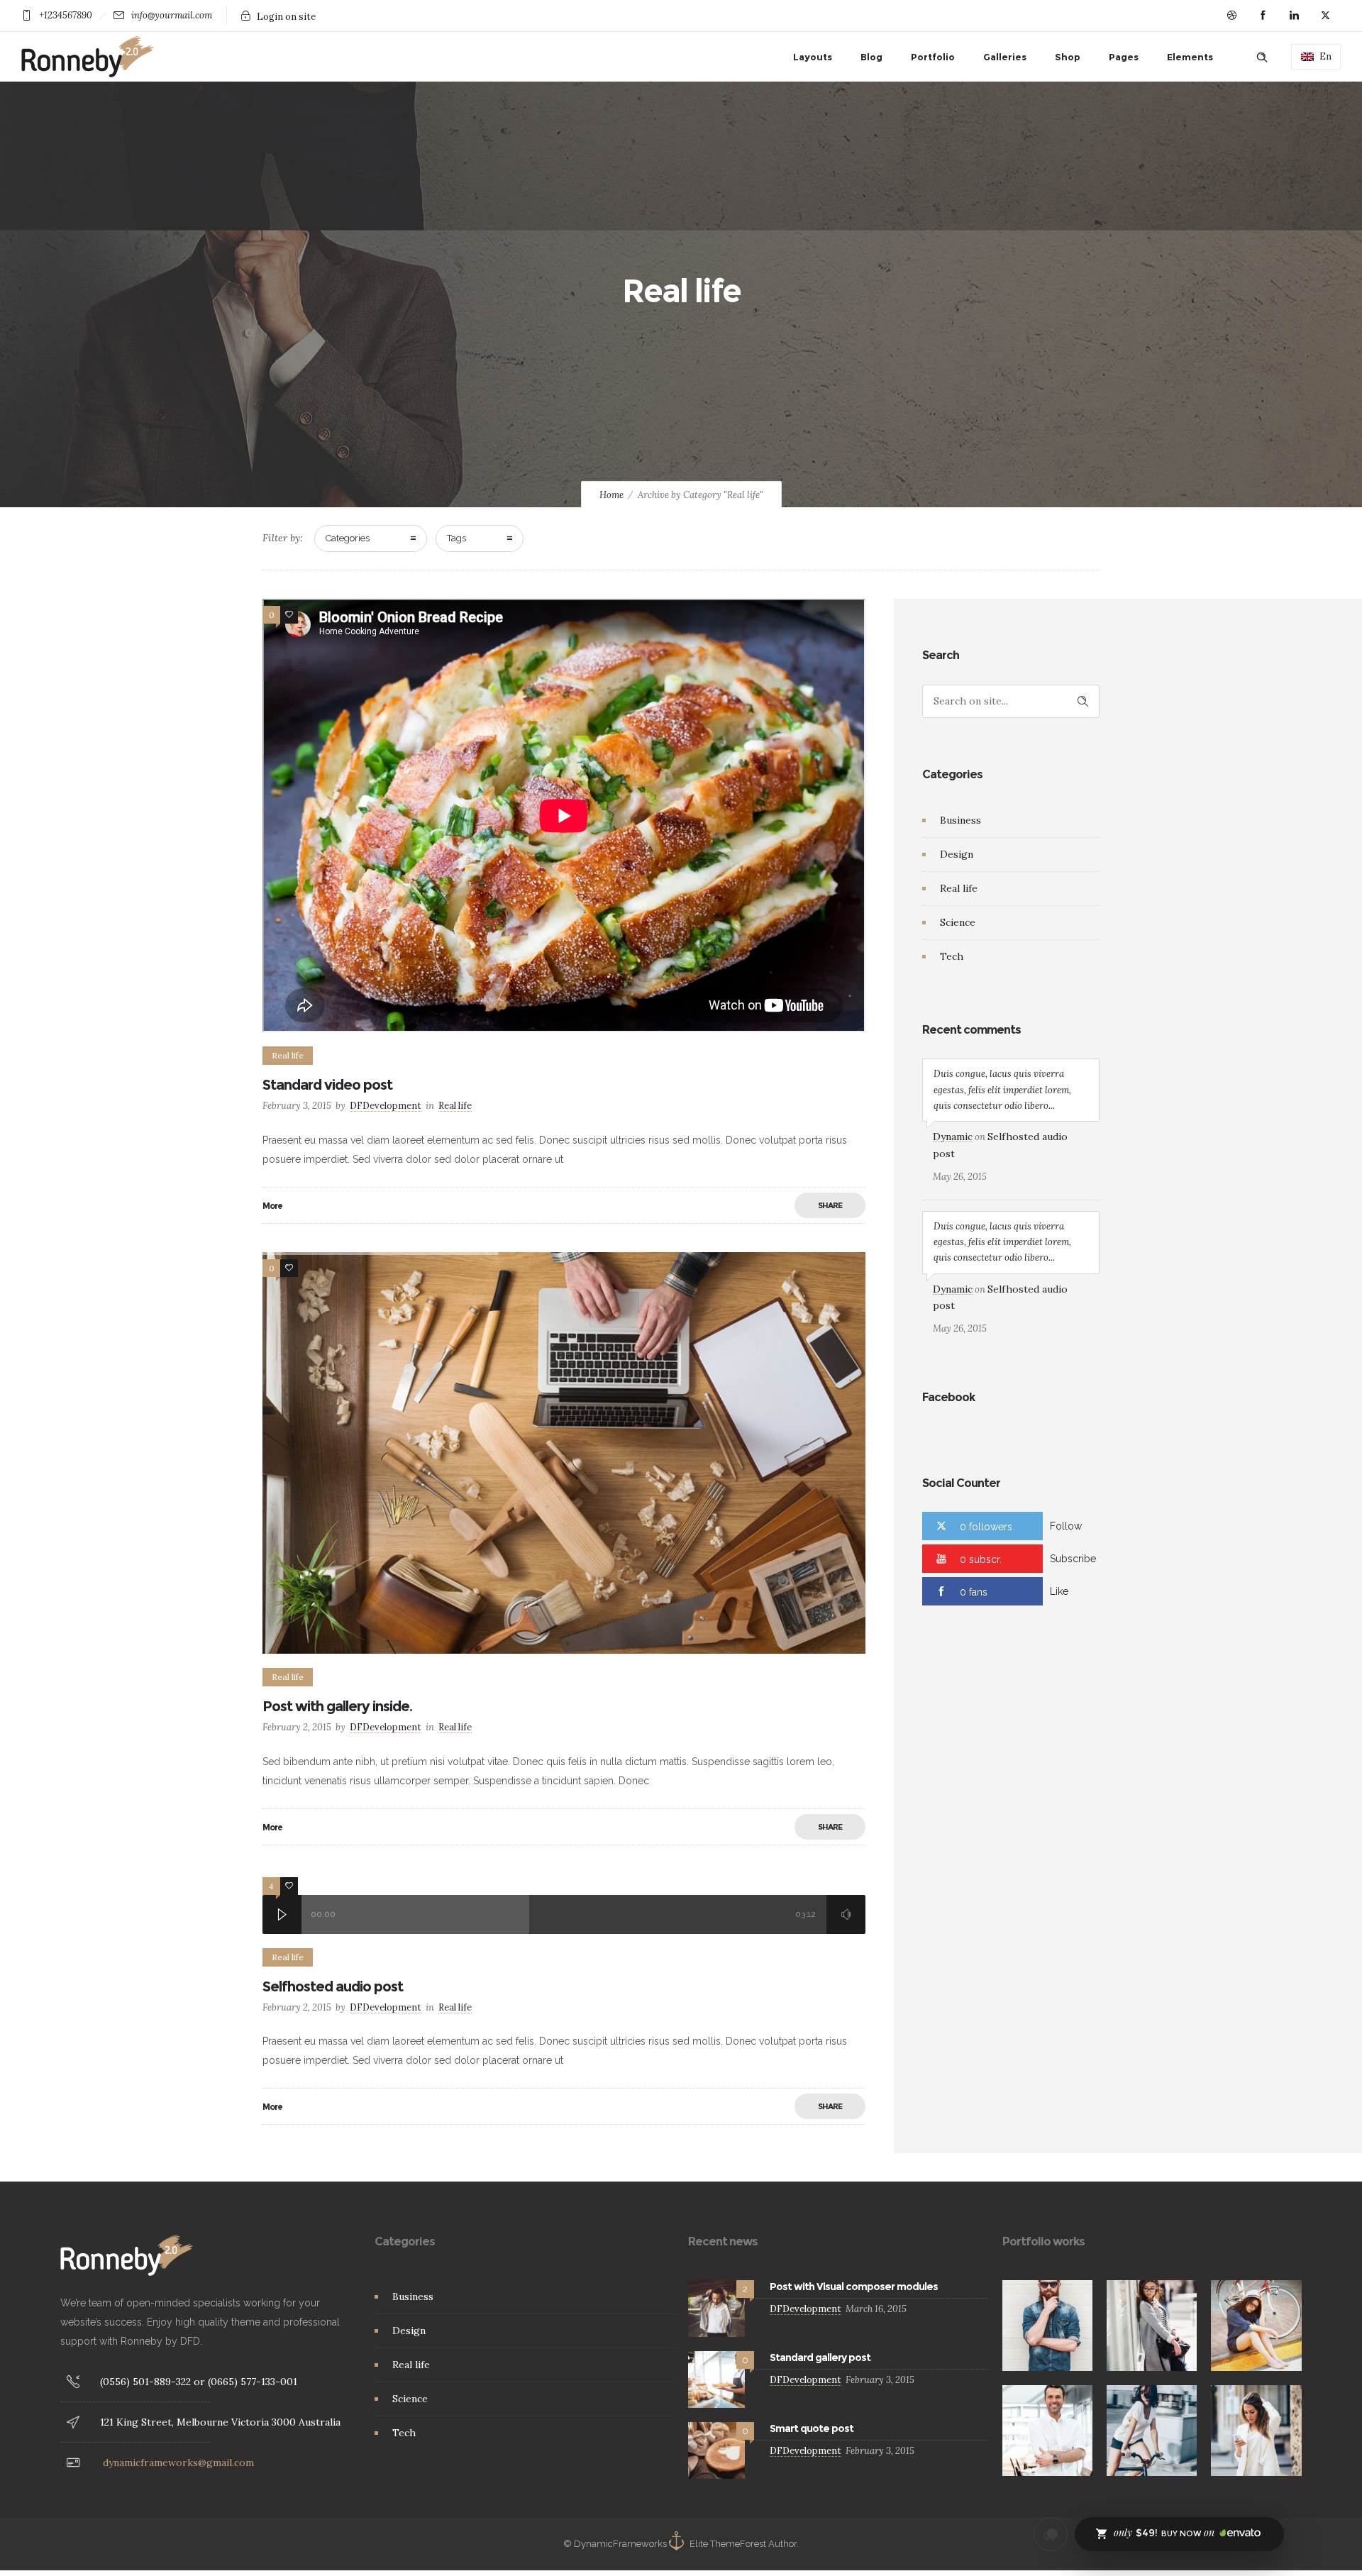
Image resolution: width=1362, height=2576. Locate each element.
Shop (1068, 57)
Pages (1124, 57)
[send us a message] (1051, 2534)
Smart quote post (812, 2428)
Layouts (813, 57)
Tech (952, 956)
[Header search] (1262, 57)
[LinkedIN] (1294, 16)
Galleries (1005, 57)
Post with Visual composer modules (854, 2287)
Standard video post (327, 1085)
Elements (1190, 57)
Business (960, 820)
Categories (348, 538)
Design (957, 854)
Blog (871, 57)
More (272, 1206)
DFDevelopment (386, 1106)
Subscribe (1073, 1559)
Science (958, 922)
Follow (1066, 1526)
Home (611, 495)
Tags (456, 538)
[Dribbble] (1231, 16)
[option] (564, 1453)
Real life (959, 888)
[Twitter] (1325, 16)
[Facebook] (1263, 16)
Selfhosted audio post (333, 1986)
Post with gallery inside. (337, 1706)
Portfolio (933, 57)
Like (1059, 1591)
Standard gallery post (820, 2357)
